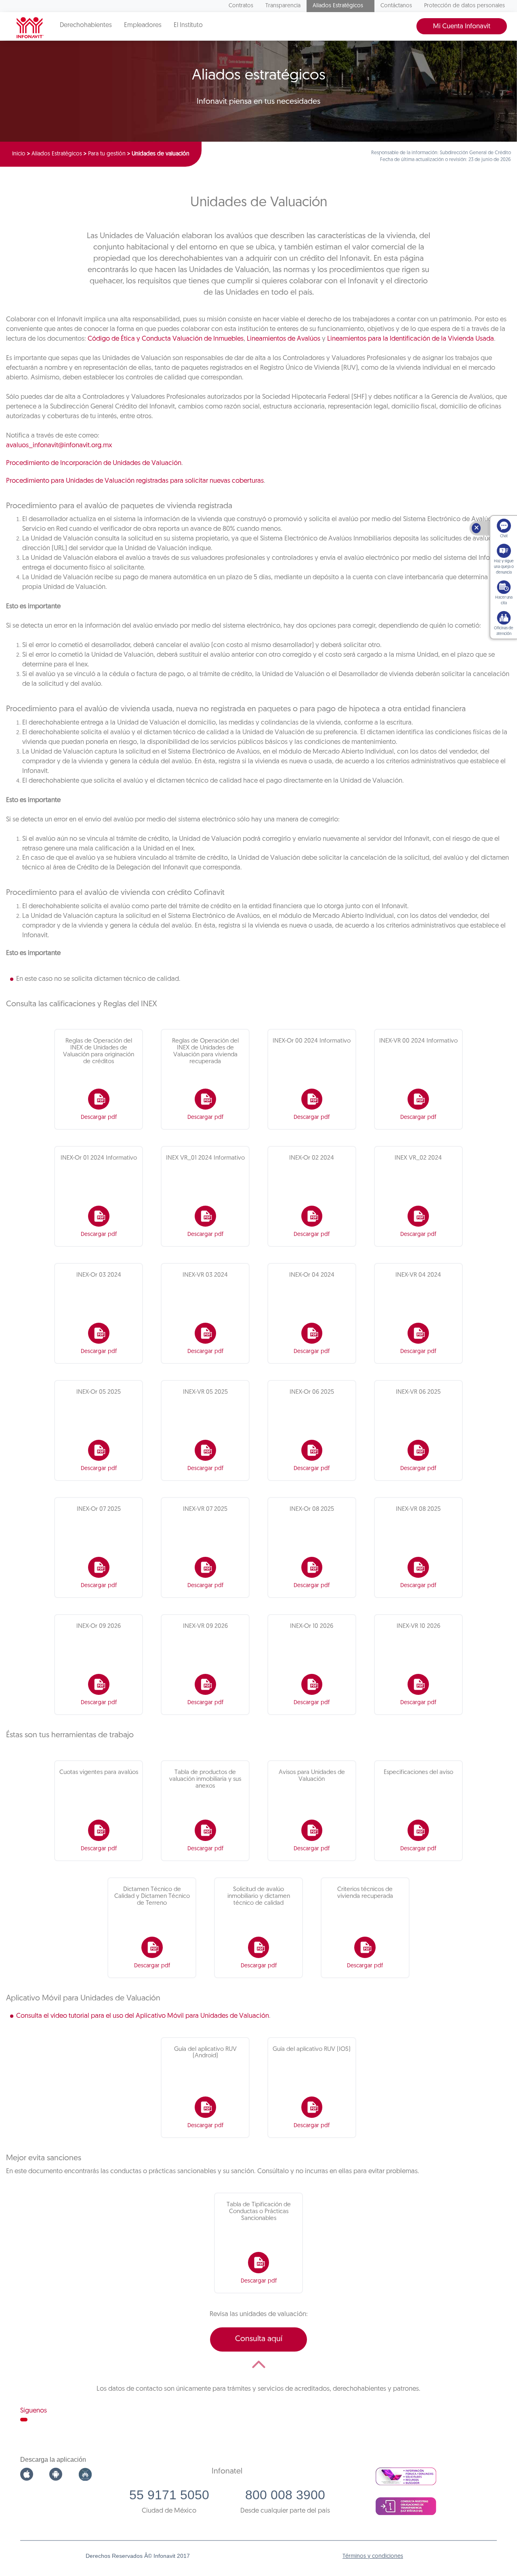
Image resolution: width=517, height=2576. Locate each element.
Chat (504, 536)
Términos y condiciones (373, 2556)
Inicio (19, 154)
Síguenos (34, 2411)
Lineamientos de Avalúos (284, 339)
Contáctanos (396, 6)
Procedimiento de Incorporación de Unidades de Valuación (94, 463)
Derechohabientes (86, 25)
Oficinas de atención (504, 631)
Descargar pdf (99, 1117)
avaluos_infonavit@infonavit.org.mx (59, 445)
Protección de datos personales (464, 6)
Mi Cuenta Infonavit (462, 26)
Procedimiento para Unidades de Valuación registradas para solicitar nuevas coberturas (135, 481)
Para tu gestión (107, 154)
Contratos (241, 6)
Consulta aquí (259, 2339)
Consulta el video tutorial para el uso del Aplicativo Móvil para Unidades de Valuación (143, 2016)
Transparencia (283, 6)
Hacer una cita (504, 600)
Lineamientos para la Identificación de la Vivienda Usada (411, 339)
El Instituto (188, 25)
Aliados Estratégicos (338, 6)
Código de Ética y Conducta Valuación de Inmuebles (166, 339)
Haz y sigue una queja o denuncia (504, 567)
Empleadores (143, 25)
